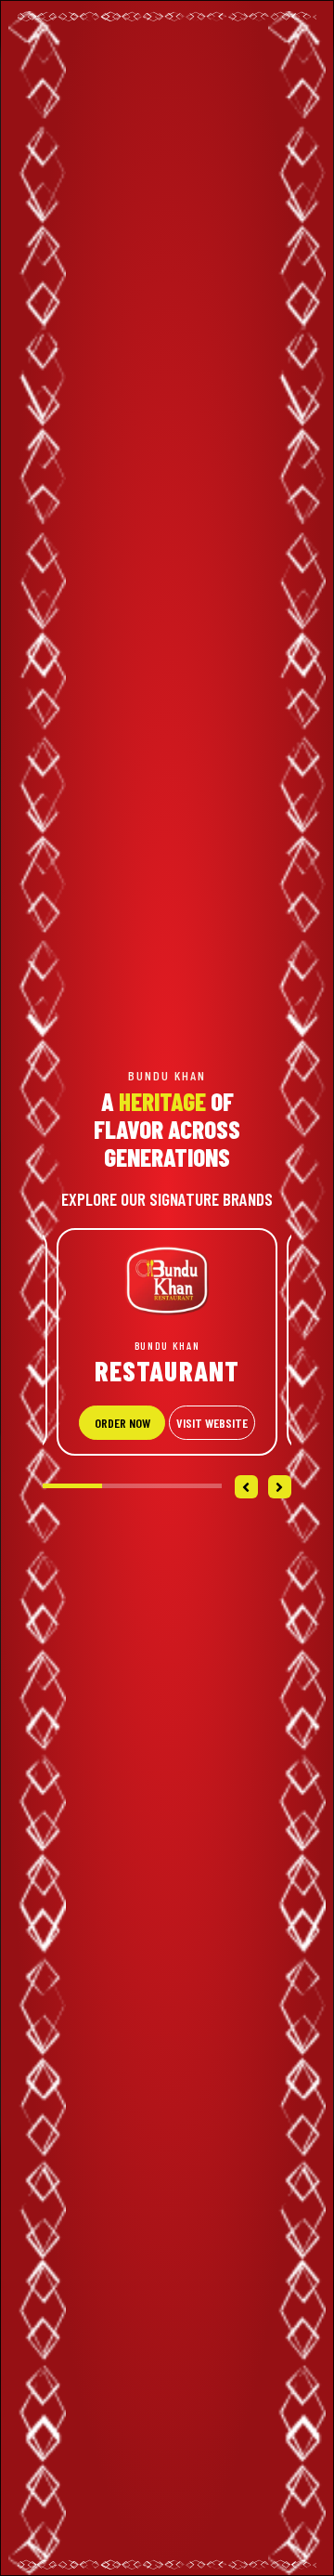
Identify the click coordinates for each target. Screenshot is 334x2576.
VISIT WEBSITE (212, 1423)
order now (122, 1423)
